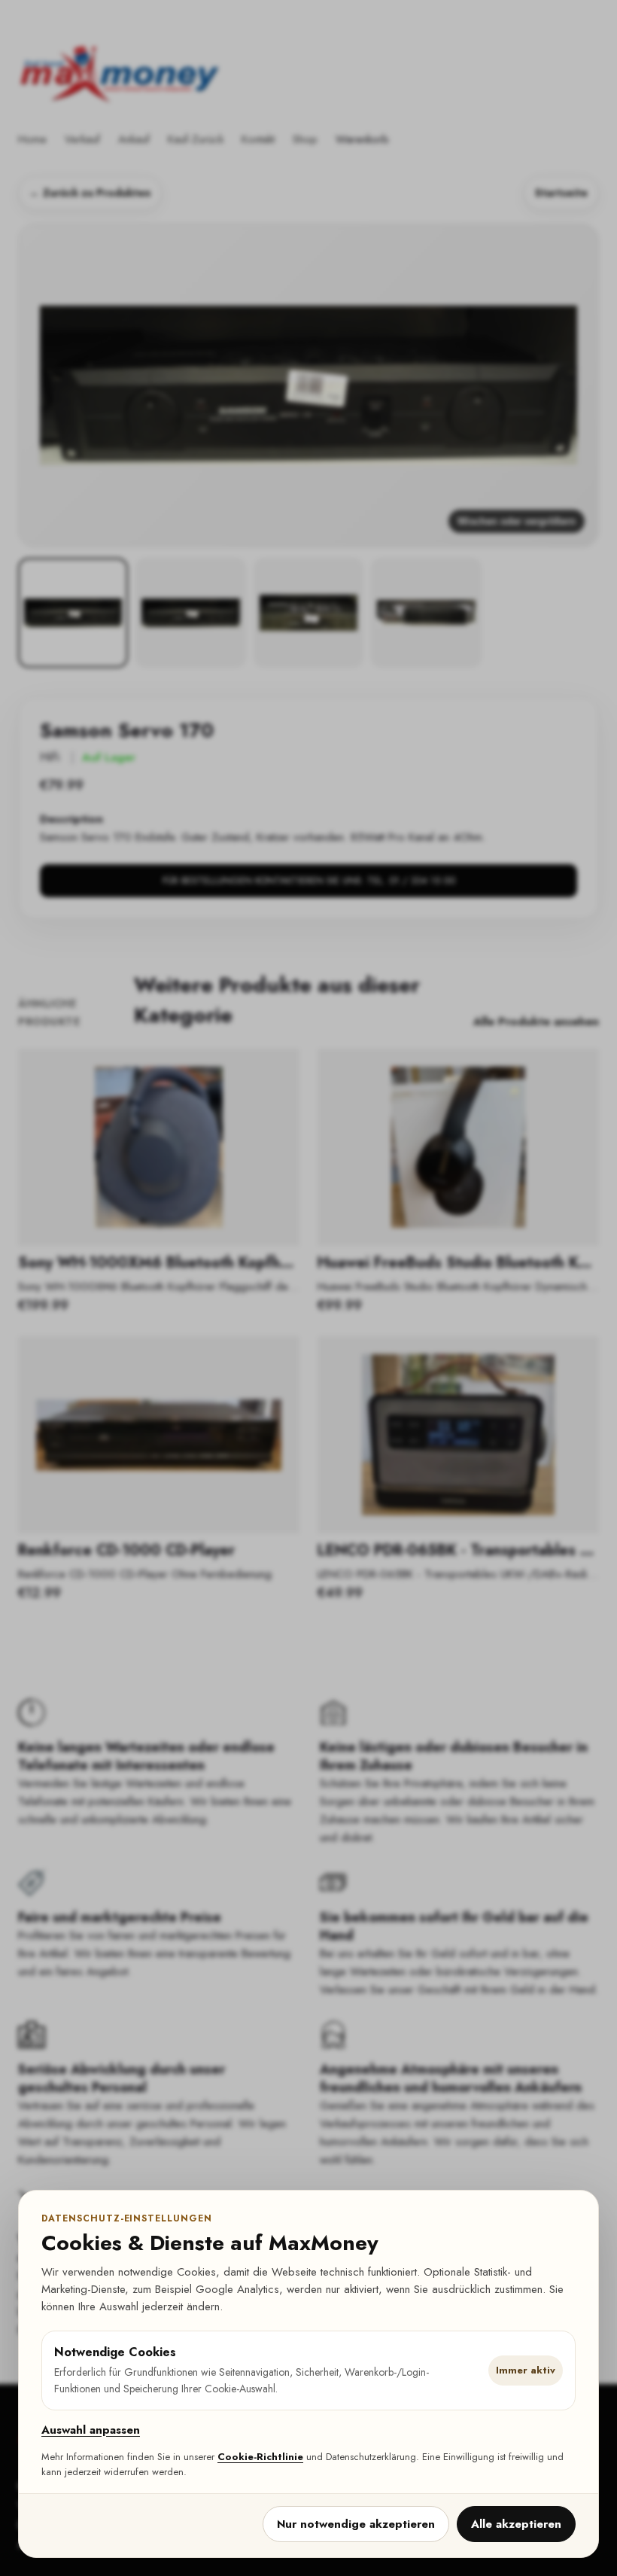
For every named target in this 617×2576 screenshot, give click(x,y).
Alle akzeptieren (516, 2524)
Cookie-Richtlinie (260, 2457)
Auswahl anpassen (91, 2430)
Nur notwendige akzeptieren (356, 2524)
